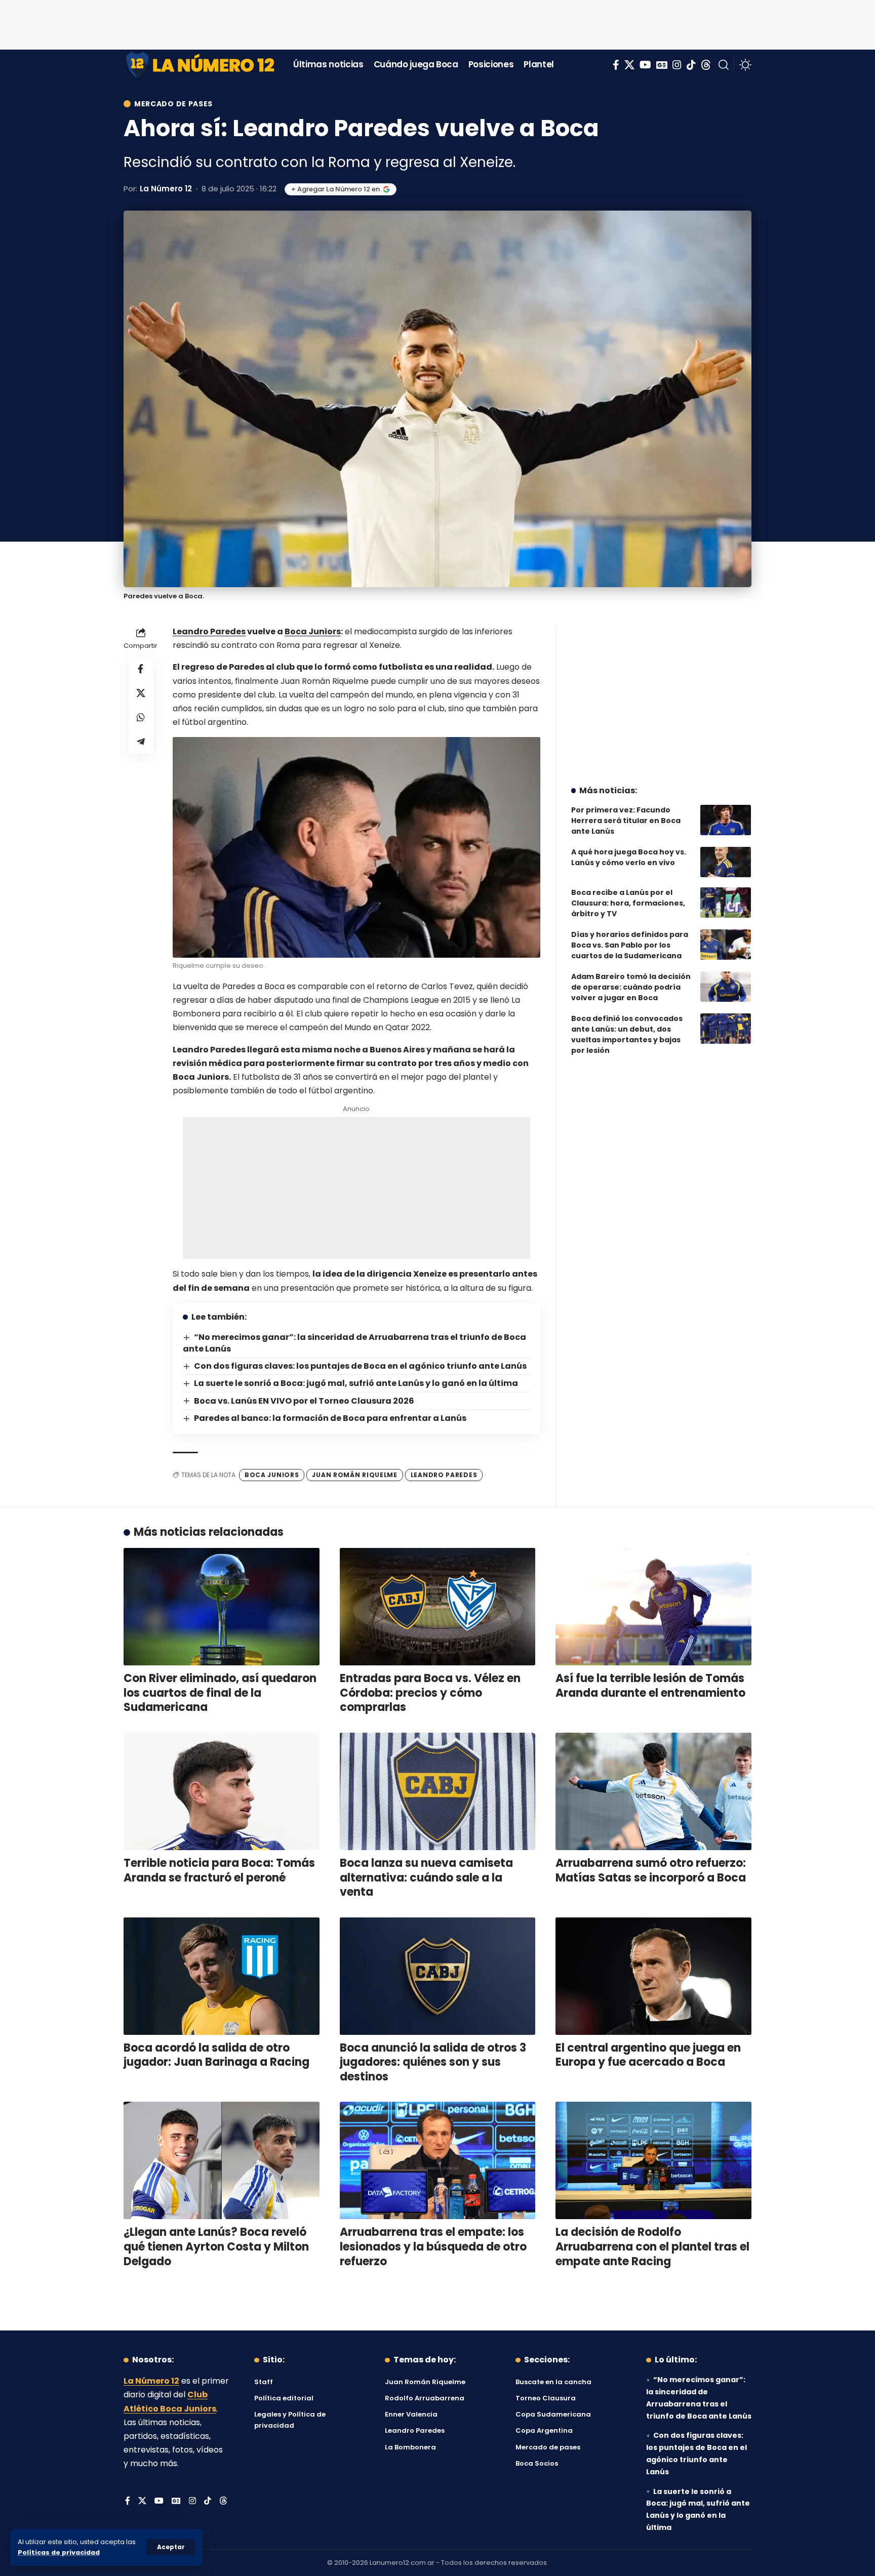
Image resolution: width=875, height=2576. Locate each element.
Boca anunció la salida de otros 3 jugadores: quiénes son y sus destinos (433, 2062)
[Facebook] (616, 65)
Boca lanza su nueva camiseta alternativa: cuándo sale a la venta (426, 1877)
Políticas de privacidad (59, 2552)
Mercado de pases (173, 104)
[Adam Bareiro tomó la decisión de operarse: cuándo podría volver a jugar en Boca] (726, 987)
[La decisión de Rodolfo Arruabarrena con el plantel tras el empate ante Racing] (653, 2160)
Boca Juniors (313, 631)
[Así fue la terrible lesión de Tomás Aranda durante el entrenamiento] (653, 1607)
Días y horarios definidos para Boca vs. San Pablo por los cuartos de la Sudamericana (630, 945)
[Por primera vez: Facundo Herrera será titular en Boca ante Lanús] (726, 820)
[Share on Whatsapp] (141, 717)
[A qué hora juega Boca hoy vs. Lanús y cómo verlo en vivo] (726, 862)
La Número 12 (166, 189)
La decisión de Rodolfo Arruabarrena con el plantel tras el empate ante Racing (652, 2246)
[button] (171, 2547)
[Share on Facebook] (141, 669)
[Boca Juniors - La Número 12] (201, 65)
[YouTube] (645, 65)
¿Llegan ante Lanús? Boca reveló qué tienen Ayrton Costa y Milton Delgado (216, 2246)
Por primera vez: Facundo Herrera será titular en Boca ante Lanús (626, 821)
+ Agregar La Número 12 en (335, 189)
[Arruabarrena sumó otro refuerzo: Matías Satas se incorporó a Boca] (653, 1791)
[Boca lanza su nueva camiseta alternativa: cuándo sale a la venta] (438, 1791)
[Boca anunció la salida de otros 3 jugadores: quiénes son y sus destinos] (438, 1976)
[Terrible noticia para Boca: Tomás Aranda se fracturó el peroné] (222, 1791)
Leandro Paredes (209, 631)
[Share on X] (141, 693)
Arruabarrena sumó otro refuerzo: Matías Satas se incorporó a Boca (651, 1870)
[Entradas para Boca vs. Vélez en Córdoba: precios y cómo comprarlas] (438, 1607)
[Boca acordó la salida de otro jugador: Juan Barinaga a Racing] (222, 1976)
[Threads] (706, 65)
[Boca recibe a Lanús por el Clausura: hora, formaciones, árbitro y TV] (726, 903)
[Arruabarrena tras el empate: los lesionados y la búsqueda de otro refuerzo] (438, 2160)
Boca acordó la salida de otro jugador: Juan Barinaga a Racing (216, 2055)
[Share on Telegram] (141, 742)
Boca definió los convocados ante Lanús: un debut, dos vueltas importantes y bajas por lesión (627, 1034)
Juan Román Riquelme (354, 1475)
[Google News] (662, 65)
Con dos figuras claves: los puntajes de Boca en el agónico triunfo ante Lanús (360, 1366)
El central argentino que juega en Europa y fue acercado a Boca (648, 2055)
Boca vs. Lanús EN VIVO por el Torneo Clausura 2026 (304, 1401)
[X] (629, 65)
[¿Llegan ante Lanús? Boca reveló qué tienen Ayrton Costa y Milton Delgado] (222, 2160)
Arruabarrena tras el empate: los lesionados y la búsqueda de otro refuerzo (433, 2246)
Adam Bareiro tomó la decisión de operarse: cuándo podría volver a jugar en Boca (631, 987)
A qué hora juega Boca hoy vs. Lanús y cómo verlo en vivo (629, 857)
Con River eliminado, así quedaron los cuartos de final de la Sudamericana (220, 1693)
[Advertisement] (437, 23)
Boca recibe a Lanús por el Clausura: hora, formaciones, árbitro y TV (628, 903)
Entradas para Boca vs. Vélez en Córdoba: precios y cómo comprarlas (430, 1693)
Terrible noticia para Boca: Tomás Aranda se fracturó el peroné (219, 1870)
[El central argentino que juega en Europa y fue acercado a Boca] (653, 1976)
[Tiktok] (691, 65)
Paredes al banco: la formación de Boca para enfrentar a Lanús (330, 1418)
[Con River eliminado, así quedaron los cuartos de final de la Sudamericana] (222, 1607)
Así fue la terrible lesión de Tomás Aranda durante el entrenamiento (650, 1686)
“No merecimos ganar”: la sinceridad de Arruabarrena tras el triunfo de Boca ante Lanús (354, 1343)
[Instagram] (677, 65)
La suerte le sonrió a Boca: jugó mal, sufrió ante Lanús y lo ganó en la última (356, 1383)
